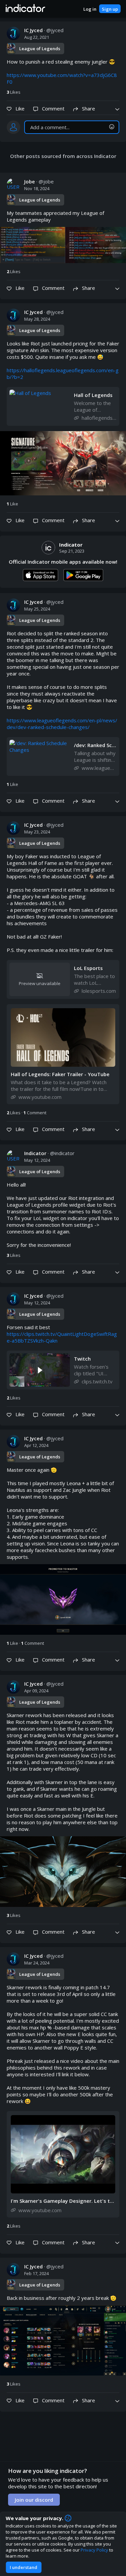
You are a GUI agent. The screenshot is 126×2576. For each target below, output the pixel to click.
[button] (25, 9)
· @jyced (44, 30)
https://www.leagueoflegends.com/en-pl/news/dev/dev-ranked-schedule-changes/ (62, 724)
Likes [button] (14, 92)
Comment (35, 1113)
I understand (24, 2567)
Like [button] (12, 504)
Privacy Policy (94, 2550)
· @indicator (49, 1153)
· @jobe (39, 181)
